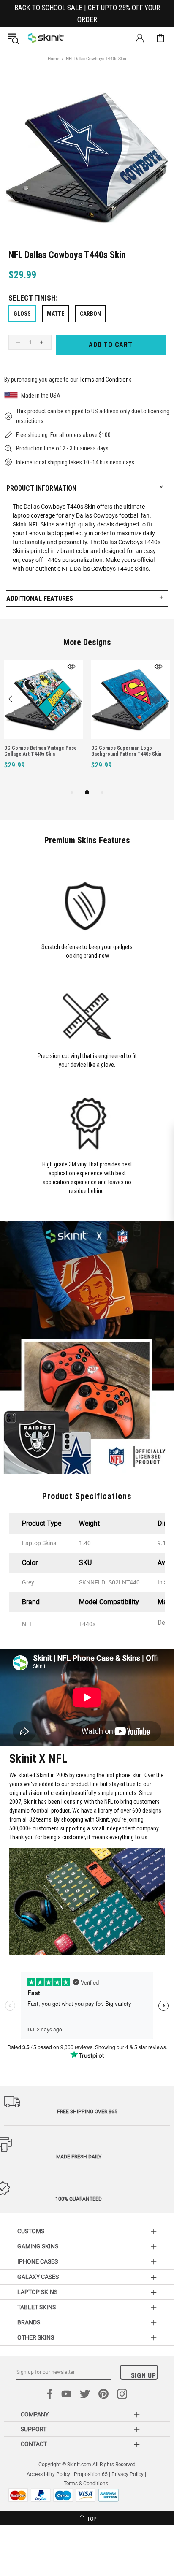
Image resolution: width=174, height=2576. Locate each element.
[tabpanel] (43, 724)
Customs (31, 2231)
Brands (29, 2322)
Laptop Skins (37, 2292)
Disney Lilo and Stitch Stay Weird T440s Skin (40, 751)
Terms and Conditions (106, 380)
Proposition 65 (91, 2474)
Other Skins (36, 2337)
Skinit (46, 38)
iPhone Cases (38, 2261)
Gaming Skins (38, 2246)
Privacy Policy (128, 2474)
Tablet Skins (37, 2307)
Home (53, 58)
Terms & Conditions (86, 2484)
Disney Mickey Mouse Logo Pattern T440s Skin (130, 751)
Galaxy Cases (38, 2277)
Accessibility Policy (48, 2474)
